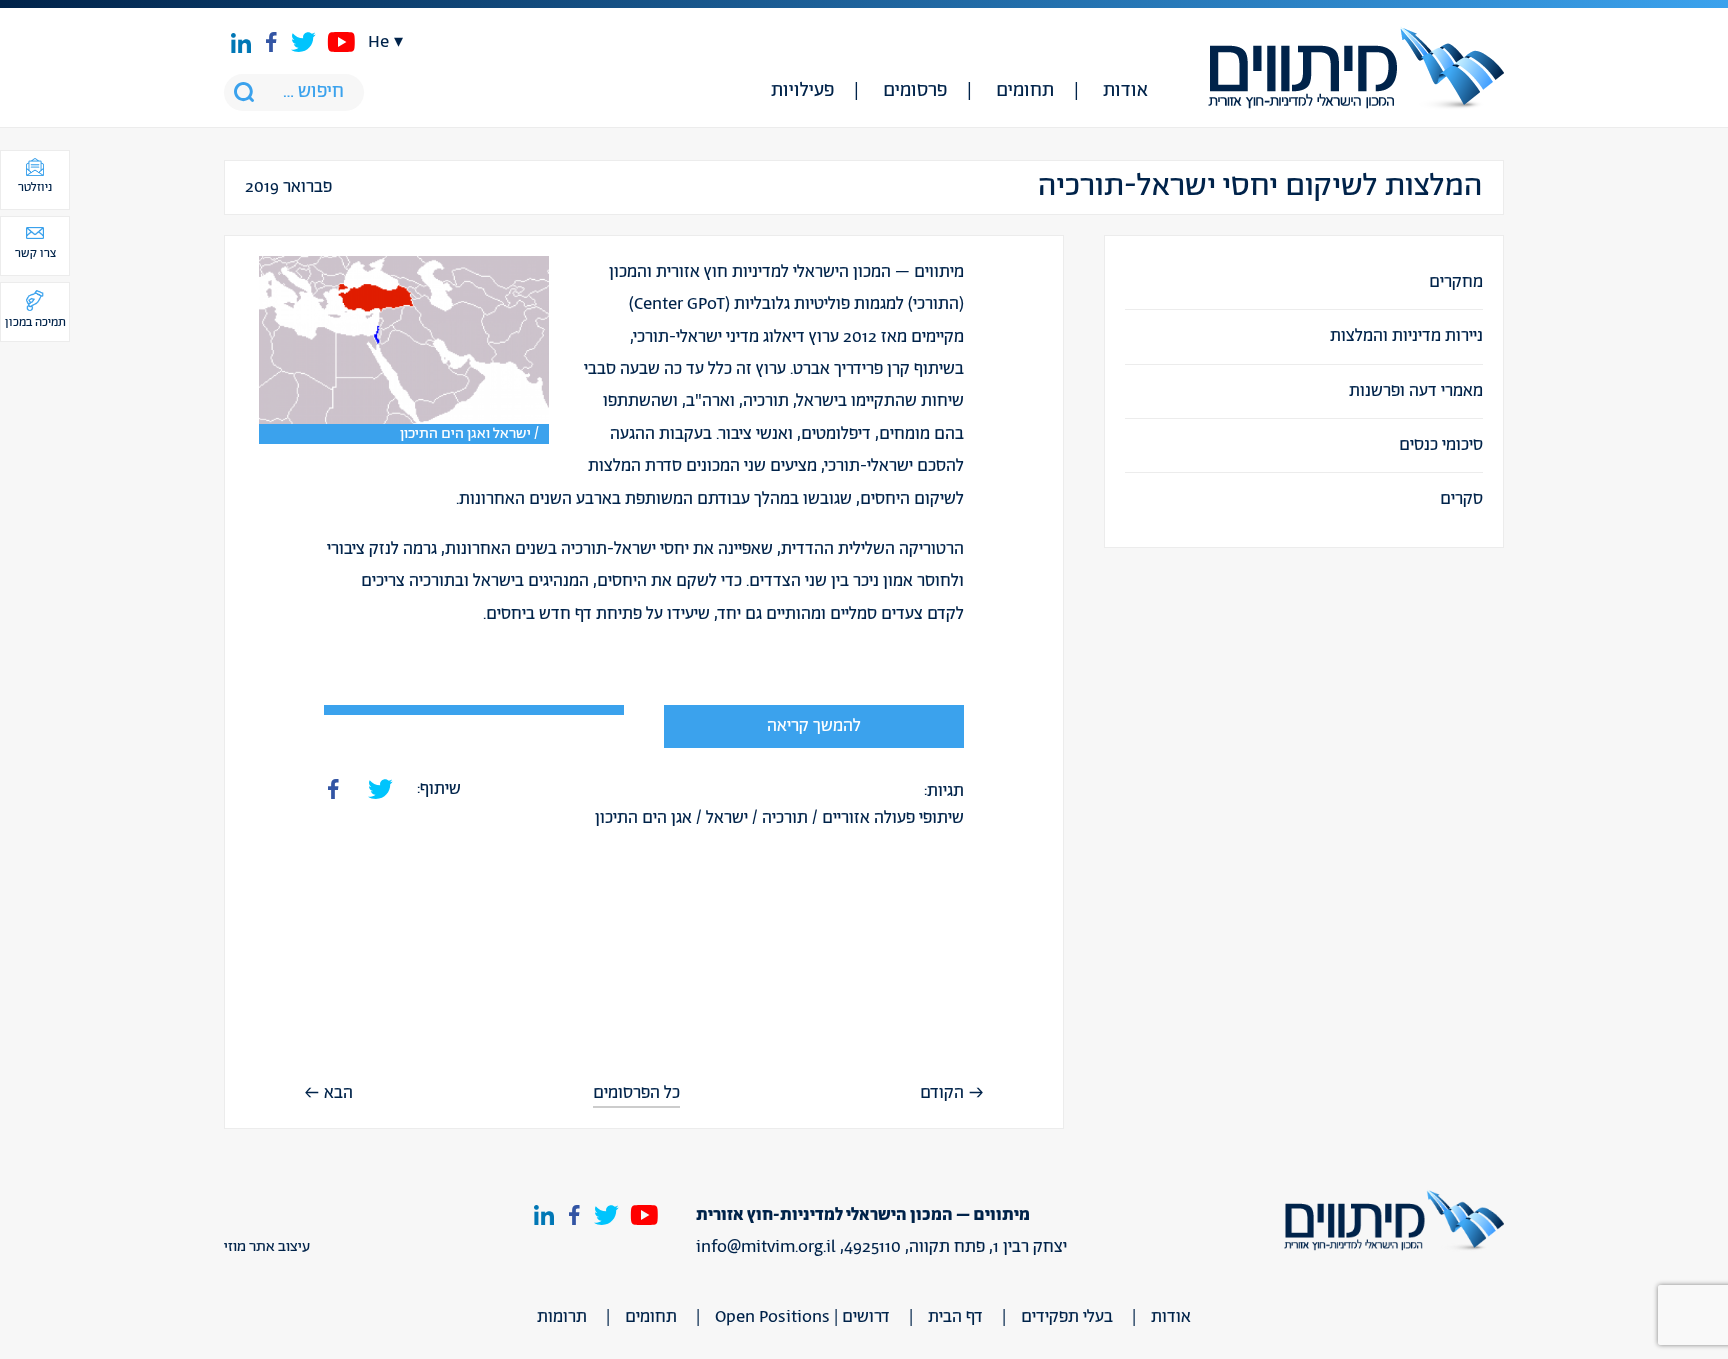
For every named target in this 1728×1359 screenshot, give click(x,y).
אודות (1125, 91)
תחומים (1025, 91)
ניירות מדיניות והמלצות (1406, 336)
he (378, 42)
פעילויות (802, 91)
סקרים (1461, 499)
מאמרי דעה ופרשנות (1416, 391)
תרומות (562, 1317)
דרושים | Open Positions (802, 1317)
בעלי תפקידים (1067, 1317)
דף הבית (955, 1317)
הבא (338, 1093)
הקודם (942, 1093)
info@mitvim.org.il (766, 1247)
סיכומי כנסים (1441, 445)
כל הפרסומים (636, 1093)
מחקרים (1456, 282)
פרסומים (915, 91)
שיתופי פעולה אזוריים (893, 818)
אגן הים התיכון (643, 818)
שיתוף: (439, 789)
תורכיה (785, 818)
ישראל (727, 818)
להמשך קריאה (814, 726)
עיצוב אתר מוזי (267, 1247)
